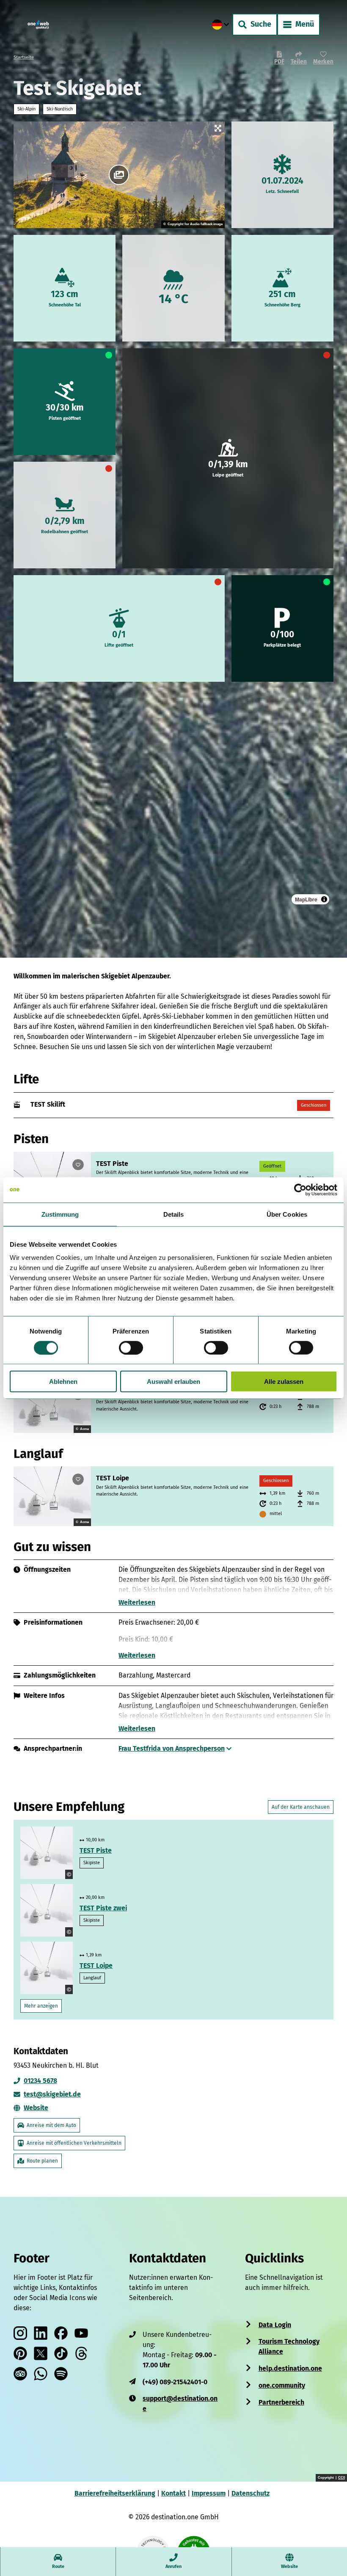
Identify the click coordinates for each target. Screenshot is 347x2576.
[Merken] (78, 1165)
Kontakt (173, 2493)
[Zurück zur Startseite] (38, 25)
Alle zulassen (284, 1382)
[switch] (131, 1347)
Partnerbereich (281, 2402)
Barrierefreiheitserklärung (115, 2493)
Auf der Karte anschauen (301, 1807)
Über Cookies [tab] (287, 1214)
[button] (330, 2522)
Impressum (209, 2493)
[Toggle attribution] (324, 899)
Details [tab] (174, 1214)
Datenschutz (251, 2493)
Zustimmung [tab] (60, 1214)
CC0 (341, 2478)
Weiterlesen (137, 1602)
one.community (282, 2385)
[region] (173, 799)
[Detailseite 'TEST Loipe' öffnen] (52, 1496)
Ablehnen (63, 1382)
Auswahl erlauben (173, 1382)
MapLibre (306, 899)
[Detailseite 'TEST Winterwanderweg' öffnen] (52, 1407)
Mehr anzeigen (41, 2006)
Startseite (24, 57)
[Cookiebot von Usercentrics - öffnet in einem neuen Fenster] (300, 1190)
